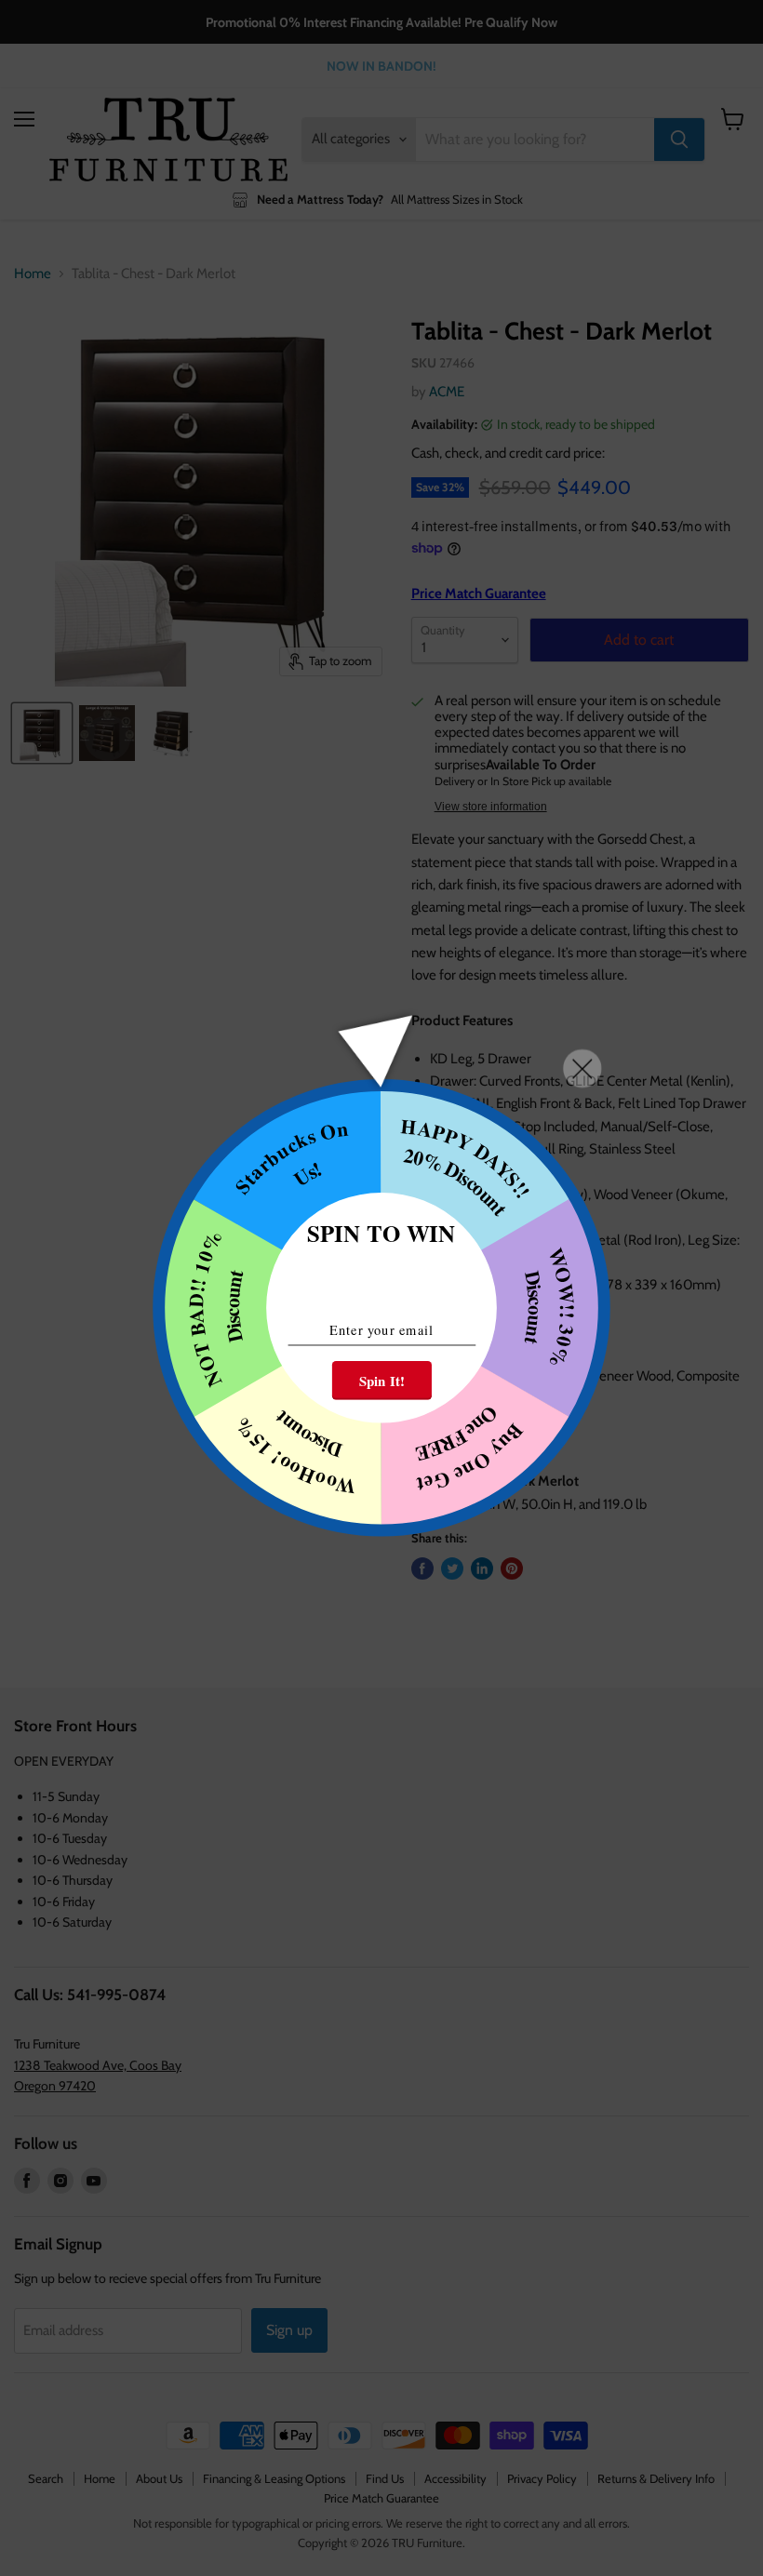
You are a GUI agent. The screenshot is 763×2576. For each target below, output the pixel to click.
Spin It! (382, 1381)
